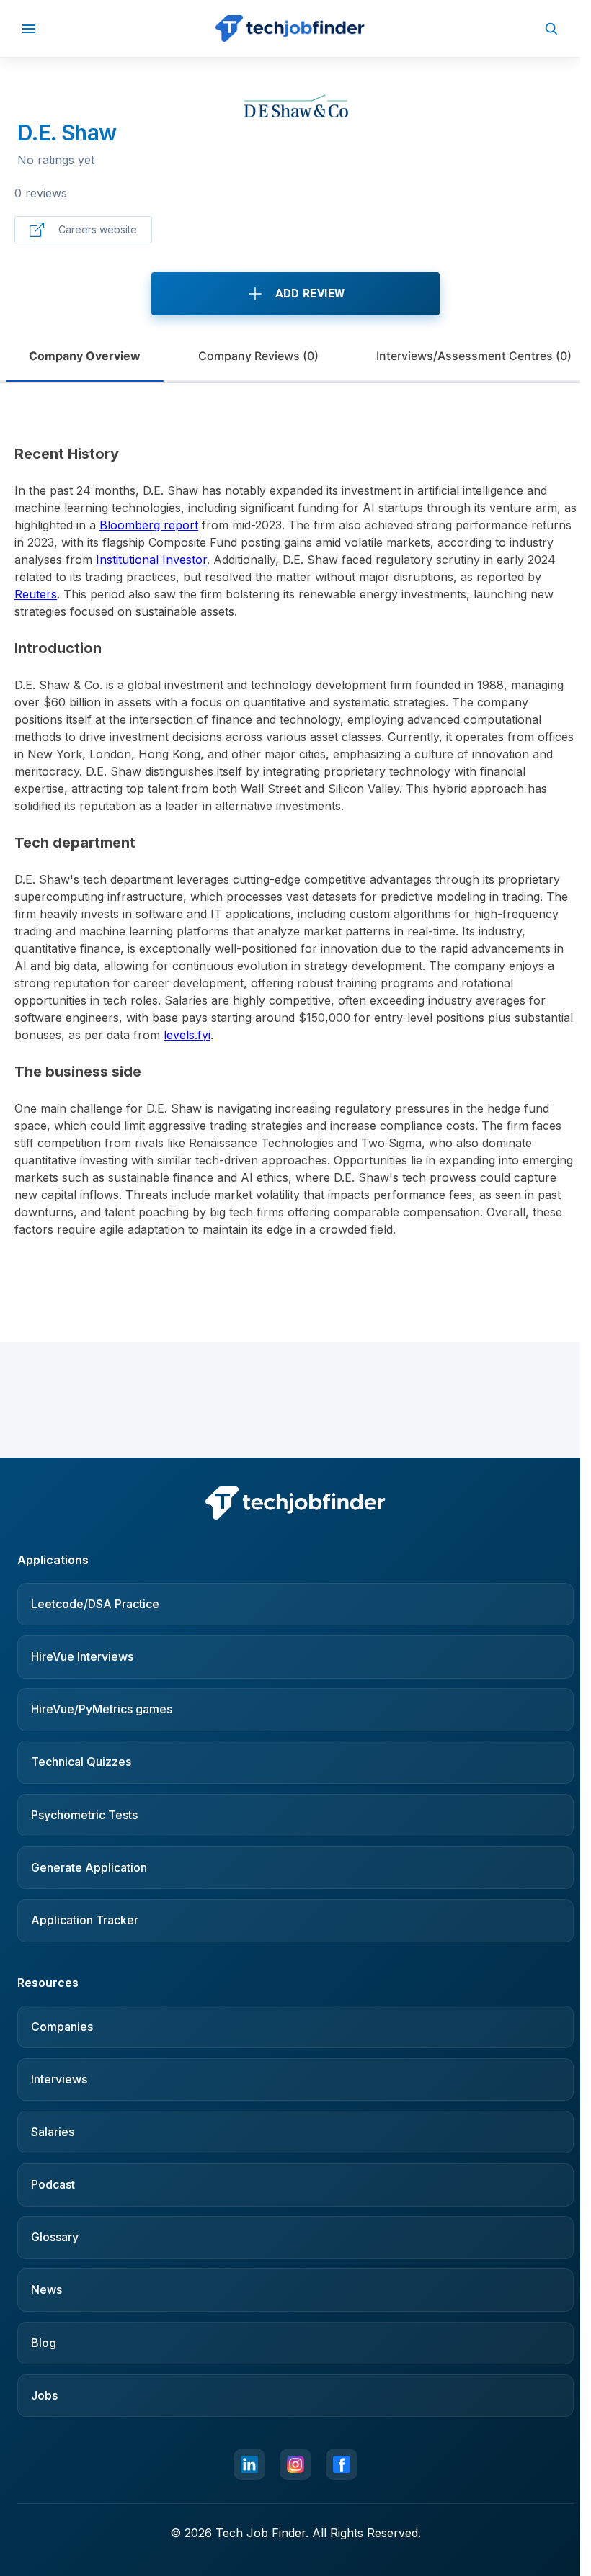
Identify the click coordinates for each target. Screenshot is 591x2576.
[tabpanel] (295, 827)
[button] (29, 28)
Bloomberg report (149, 525)
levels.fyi (187, 1035)
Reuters (36, 594)
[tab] (85, 356)
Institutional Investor (151, 560)
